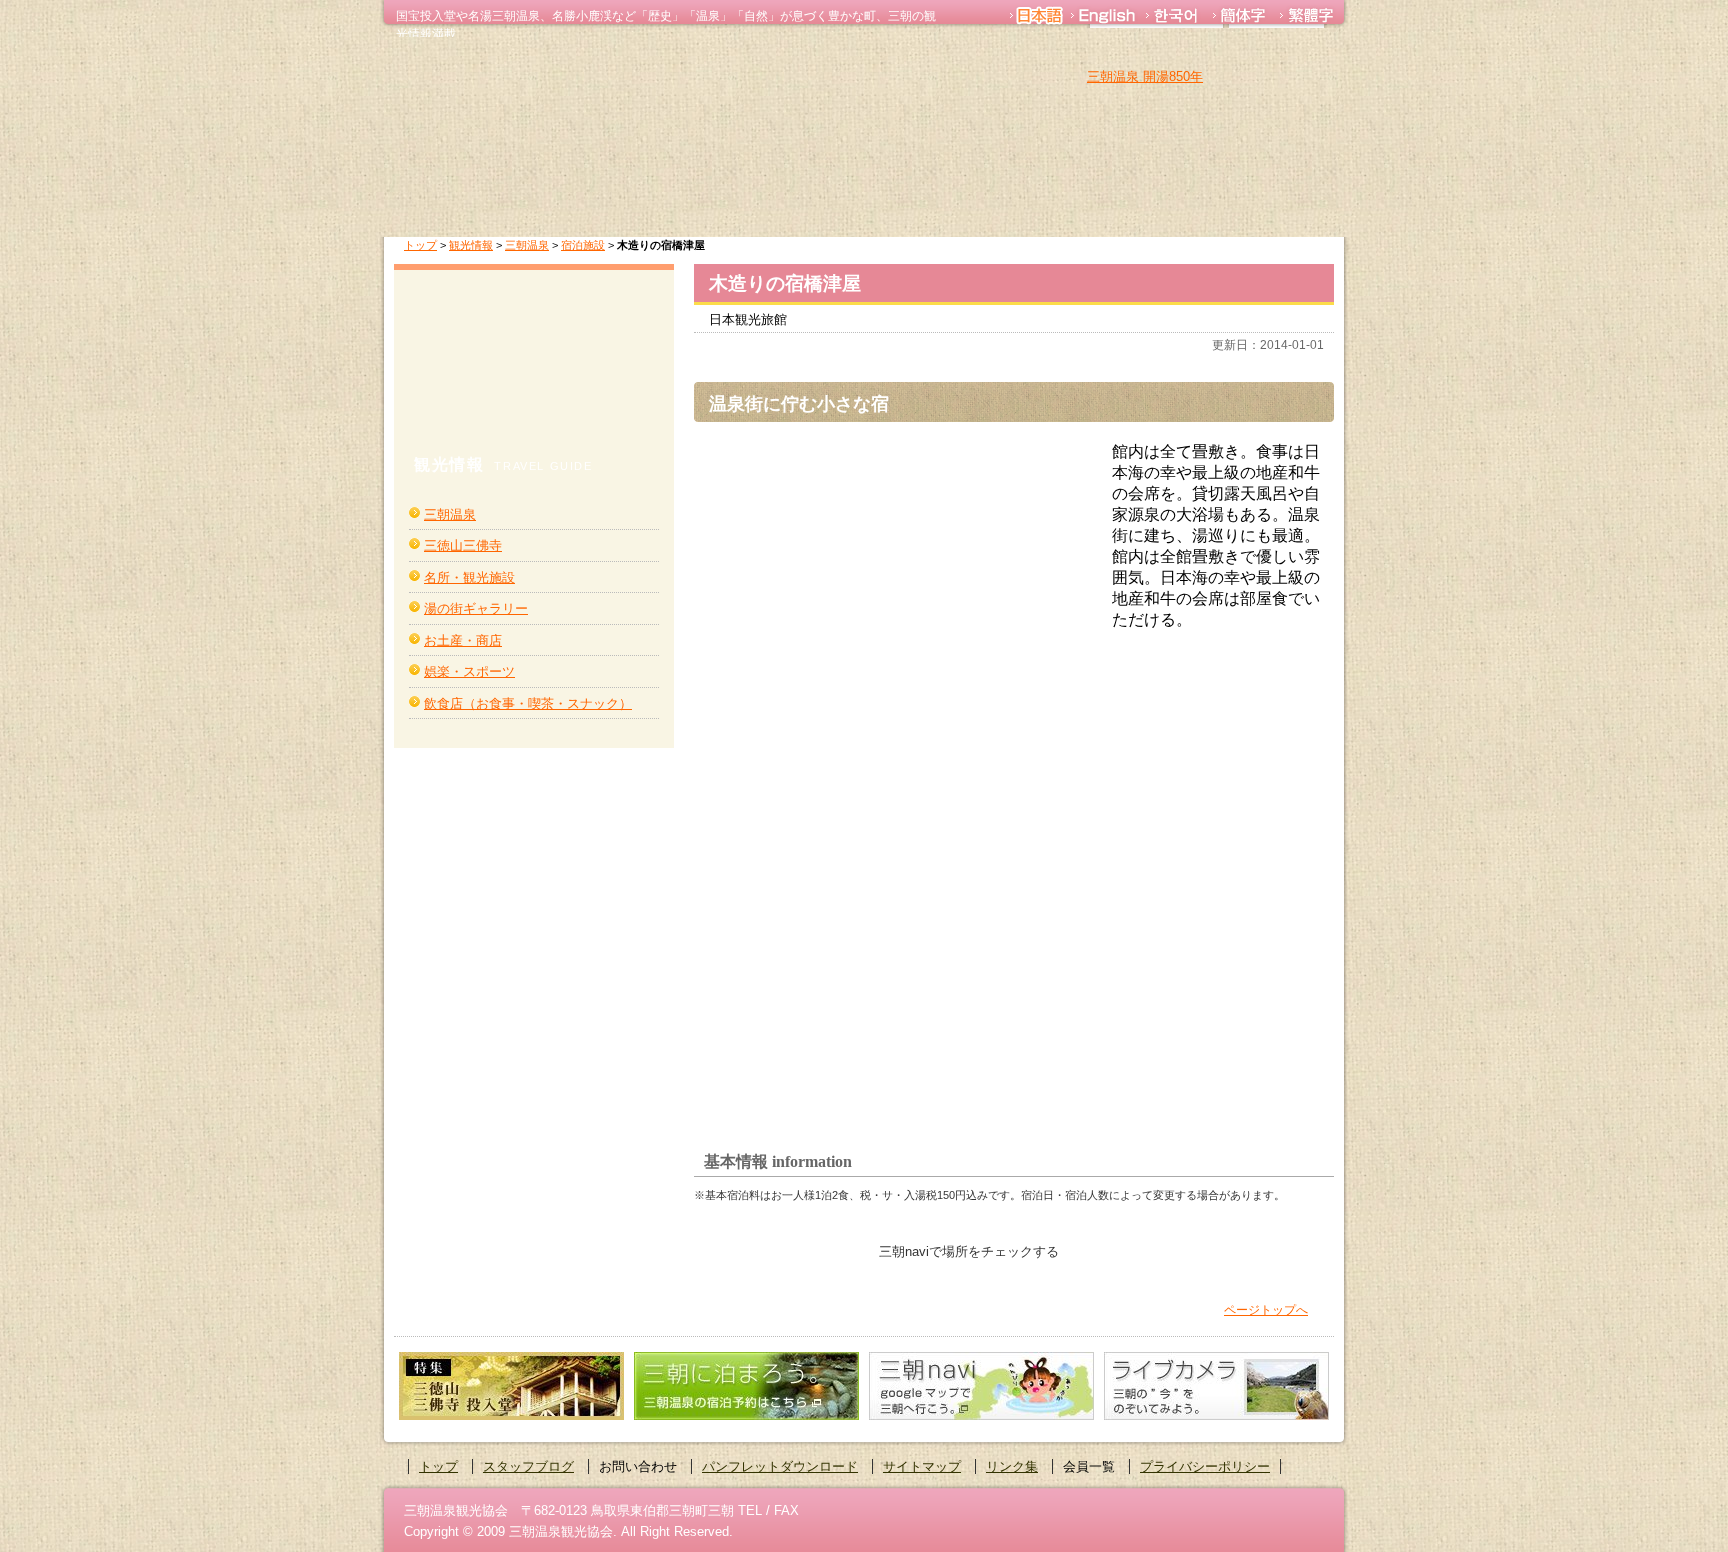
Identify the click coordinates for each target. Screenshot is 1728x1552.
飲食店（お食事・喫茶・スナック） (528, 703)
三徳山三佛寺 (463, 545)
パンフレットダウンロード (780, 1466)
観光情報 (644, 207)
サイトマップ (922, 1466)
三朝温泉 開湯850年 (1145, 76)
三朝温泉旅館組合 (1156, 52)
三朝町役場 (1276, 52)
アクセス (1274, 207)
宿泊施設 (583, 245)
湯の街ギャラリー (476, 608)
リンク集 (1012, 1466)
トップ (420, 245)
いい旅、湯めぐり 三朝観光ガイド (560, 107)
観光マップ (1022, 207)
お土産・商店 (463, 640)
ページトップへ (1266, 1310)
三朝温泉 (527, 245)
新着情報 (896, 207)
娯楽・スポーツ (469, 671)
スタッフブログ (528, 1466)
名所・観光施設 (469, 577)
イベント (1148, 207)
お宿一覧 (770, 207)
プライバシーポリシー (1205, 1466)
